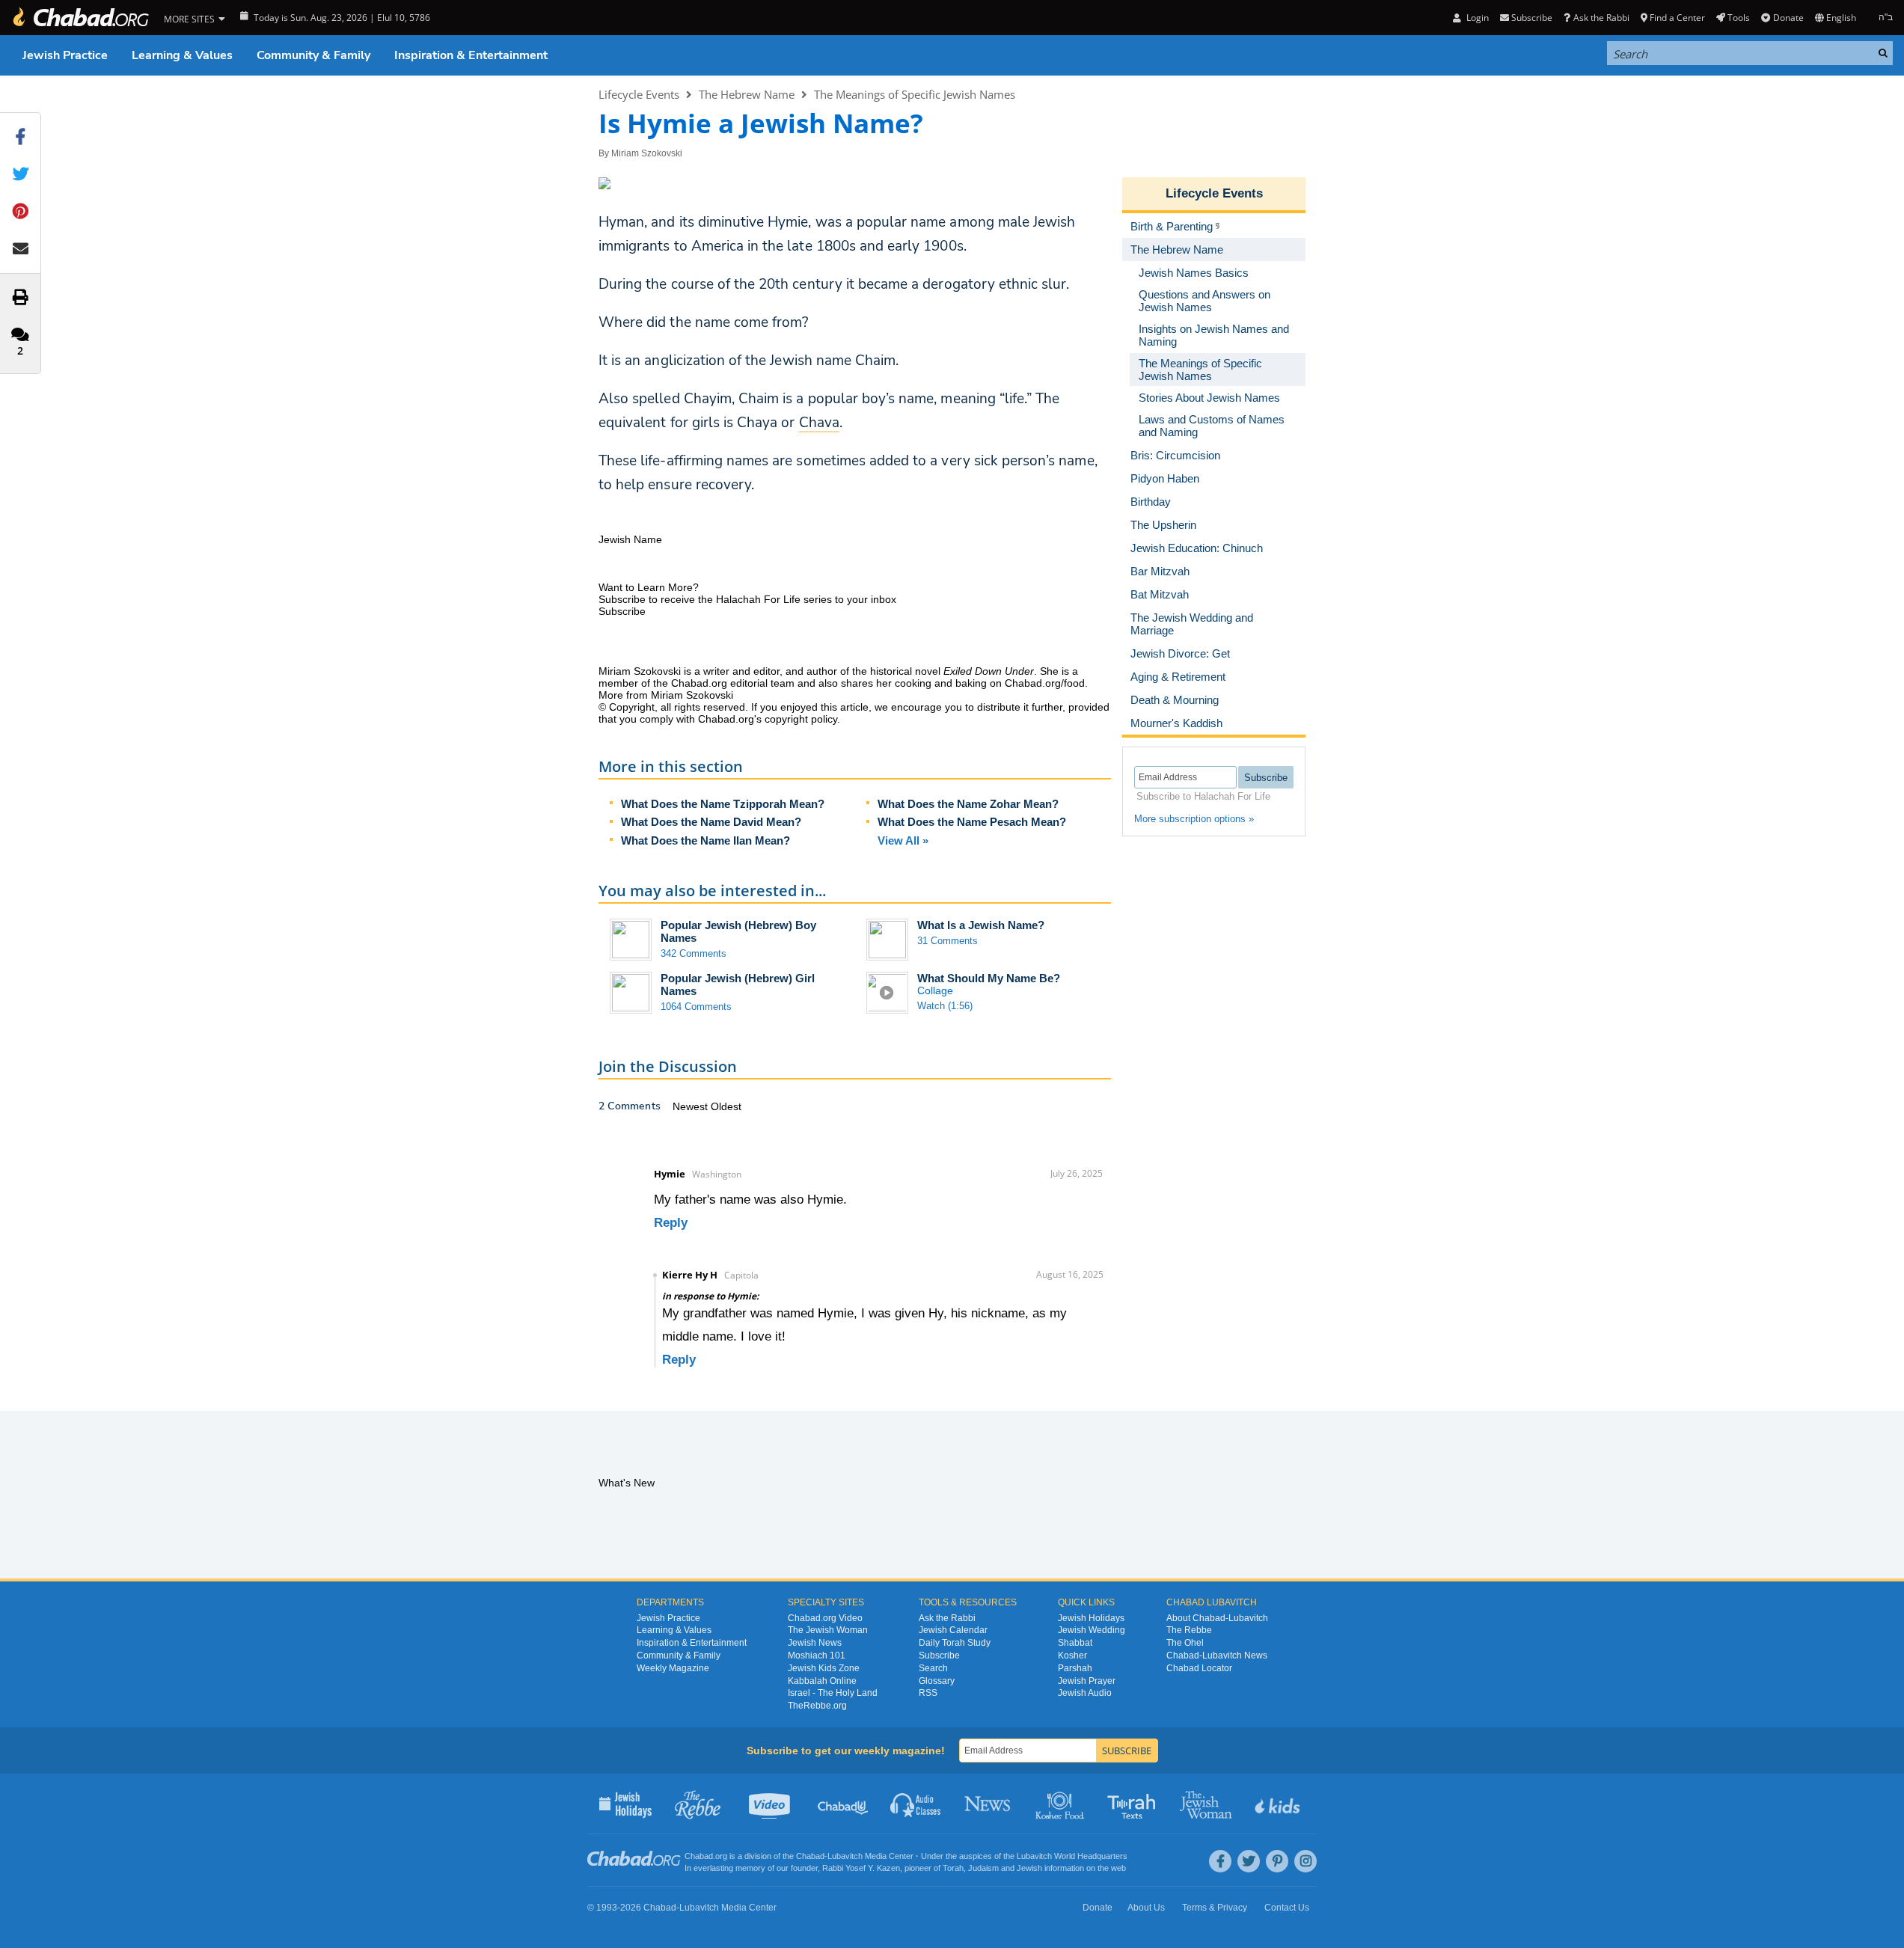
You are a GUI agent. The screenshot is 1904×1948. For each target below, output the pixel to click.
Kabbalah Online (822, 1681)
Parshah (1075, 1668)
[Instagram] (1305, 1861)
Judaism (983, 1868)
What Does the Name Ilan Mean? (705, 840)
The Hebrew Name (747, 94)
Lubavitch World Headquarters (1072, 1856)
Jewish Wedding (1092, 1630)
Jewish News (815, 1643)
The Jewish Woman (828, 1630)
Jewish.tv (771, 1804)
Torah (953, 1868)
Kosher (1072, 1656)
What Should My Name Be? (989, 978)
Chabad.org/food (1045, 683)
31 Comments (948, 941)
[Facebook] (1220, 1861)
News (989, 1804)
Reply (671, 1223)
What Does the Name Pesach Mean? (972, 822)
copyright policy (801, 719)
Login (1476, 18)
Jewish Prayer (1087, 1681)
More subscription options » (1194, 819)
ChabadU (844, 1804)
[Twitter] (1249, 1861)
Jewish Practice (65, 55)
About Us (1146, 1908)
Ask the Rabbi (1601, 18)
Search (933, 1668)
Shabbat (1075, 1643)
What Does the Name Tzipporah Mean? (723, 804)
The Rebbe (1189, 1630)
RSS (928, 1693)
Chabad (810, 1856)
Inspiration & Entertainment (471, 55)
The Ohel (1185, 1643)
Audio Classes (916, 1804)
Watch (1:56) (945, 1006)
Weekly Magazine (673, 1668)
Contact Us (1287, 1908)
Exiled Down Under (989, 671)
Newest (692, 1106)
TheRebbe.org (817, 1706)
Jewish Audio (1085, 1693)
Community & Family (313, 55)
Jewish (1029, 1868)
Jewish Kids (1279, 1804)
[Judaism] (80, 18)
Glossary (937, 1681)
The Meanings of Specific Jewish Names (915, 94)
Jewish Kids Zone (824, 1668)
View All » (903, 840)
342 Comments (694, 953)
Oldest (726, 1106)
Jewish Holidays (1091, 1618)
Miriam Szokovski (647, 153)
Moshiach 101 (817, 1656)
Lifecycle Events (639, 94)
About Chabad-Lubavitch (1217, 1618)
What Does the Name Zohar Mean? (968, 804)
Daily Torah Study (955, 1643)
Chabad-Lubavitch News (1217, 1656)
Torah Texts (1134, 1804)
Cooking (1061, 1804)
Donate (1788, 18)
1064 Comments (696, 1007)
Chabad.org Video (825, 1618)
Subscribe (939, 1656)
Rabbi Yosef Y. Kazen (861, 1868)
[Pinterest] (1277, 1861)
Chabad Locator (1199, 1668)
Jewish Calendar (953, 1630)
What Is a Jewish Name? (981, 925)
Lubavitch (845, 1856)
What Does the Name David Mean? (711, 822)
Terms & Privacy (1215, 1908)
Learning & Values (182, 55)
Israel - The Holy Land (833, 1693)
